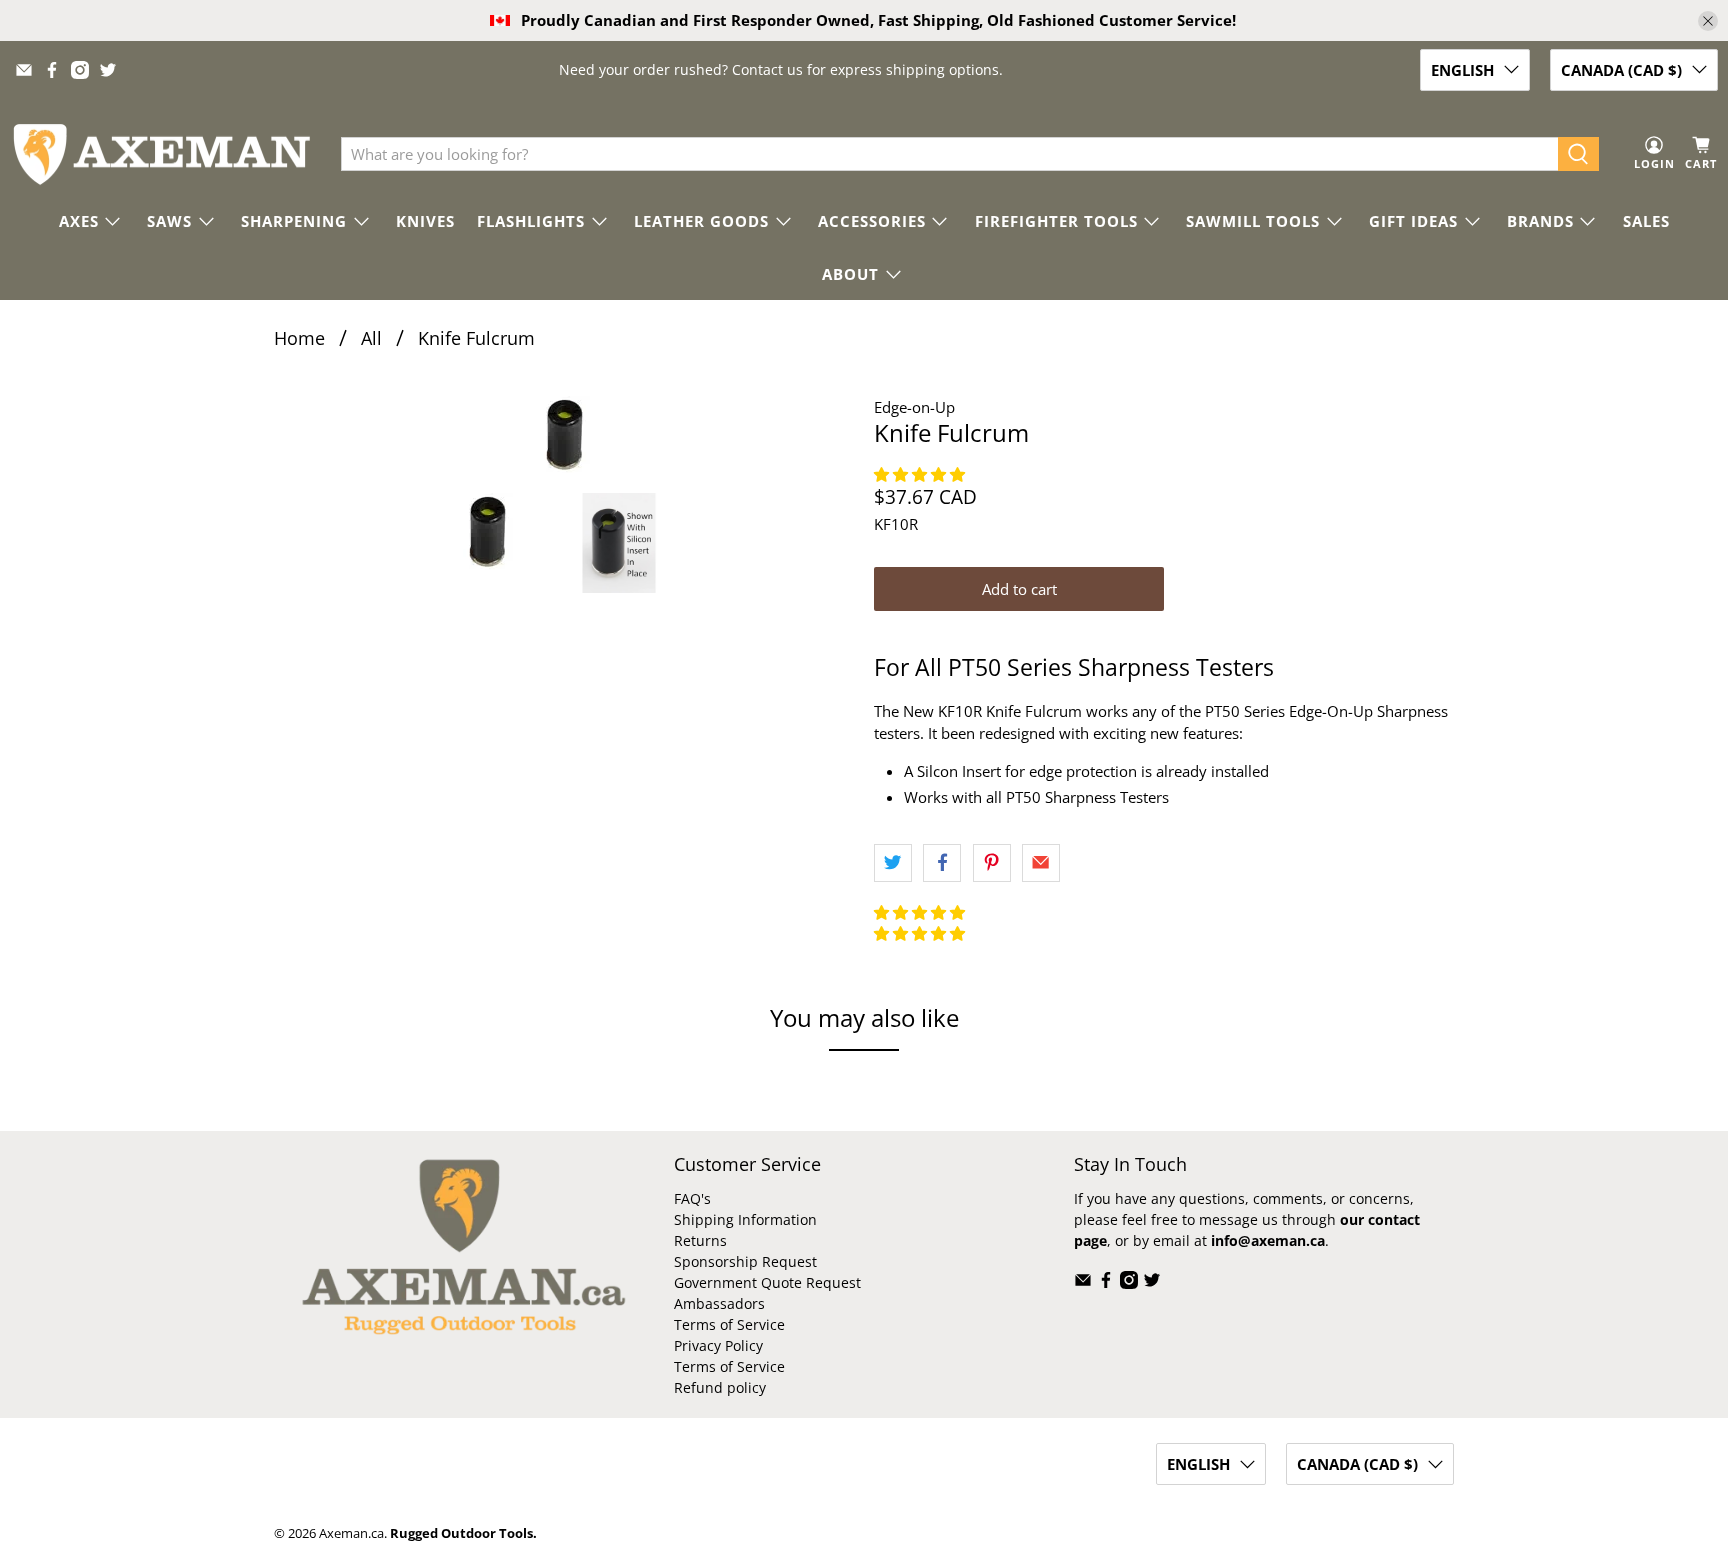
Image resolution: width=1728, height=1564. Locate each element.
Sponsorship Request (745, 1261)
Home (299, 338)
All (371, 338)
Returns (700, 1240)
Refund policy (720, 1387)
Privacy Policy (718, 1345)
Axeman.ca (351, 1533)
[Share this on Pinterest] (992, 863)
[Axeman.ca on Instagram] (80, 70)
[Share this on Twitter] (893, 863)
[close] (1708, 21)
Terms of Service (729, 1324)
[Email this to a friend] (1041, 863)
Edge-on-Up (914, 407)
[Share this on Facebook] (942, 863)
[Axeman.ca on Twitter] (108, 70)
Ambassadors (719, 1303)
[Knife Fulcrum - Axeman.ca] (564, 434)
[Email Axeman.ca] (24, 70)
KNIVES (425, 221)
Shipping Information (745, 1219)
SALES (1646, 221)
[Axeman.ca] (161, 154)
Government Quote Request (767, 1282)
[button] (921, 474)
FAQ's (692, 1198)
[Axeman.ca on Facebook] (52, 70)
